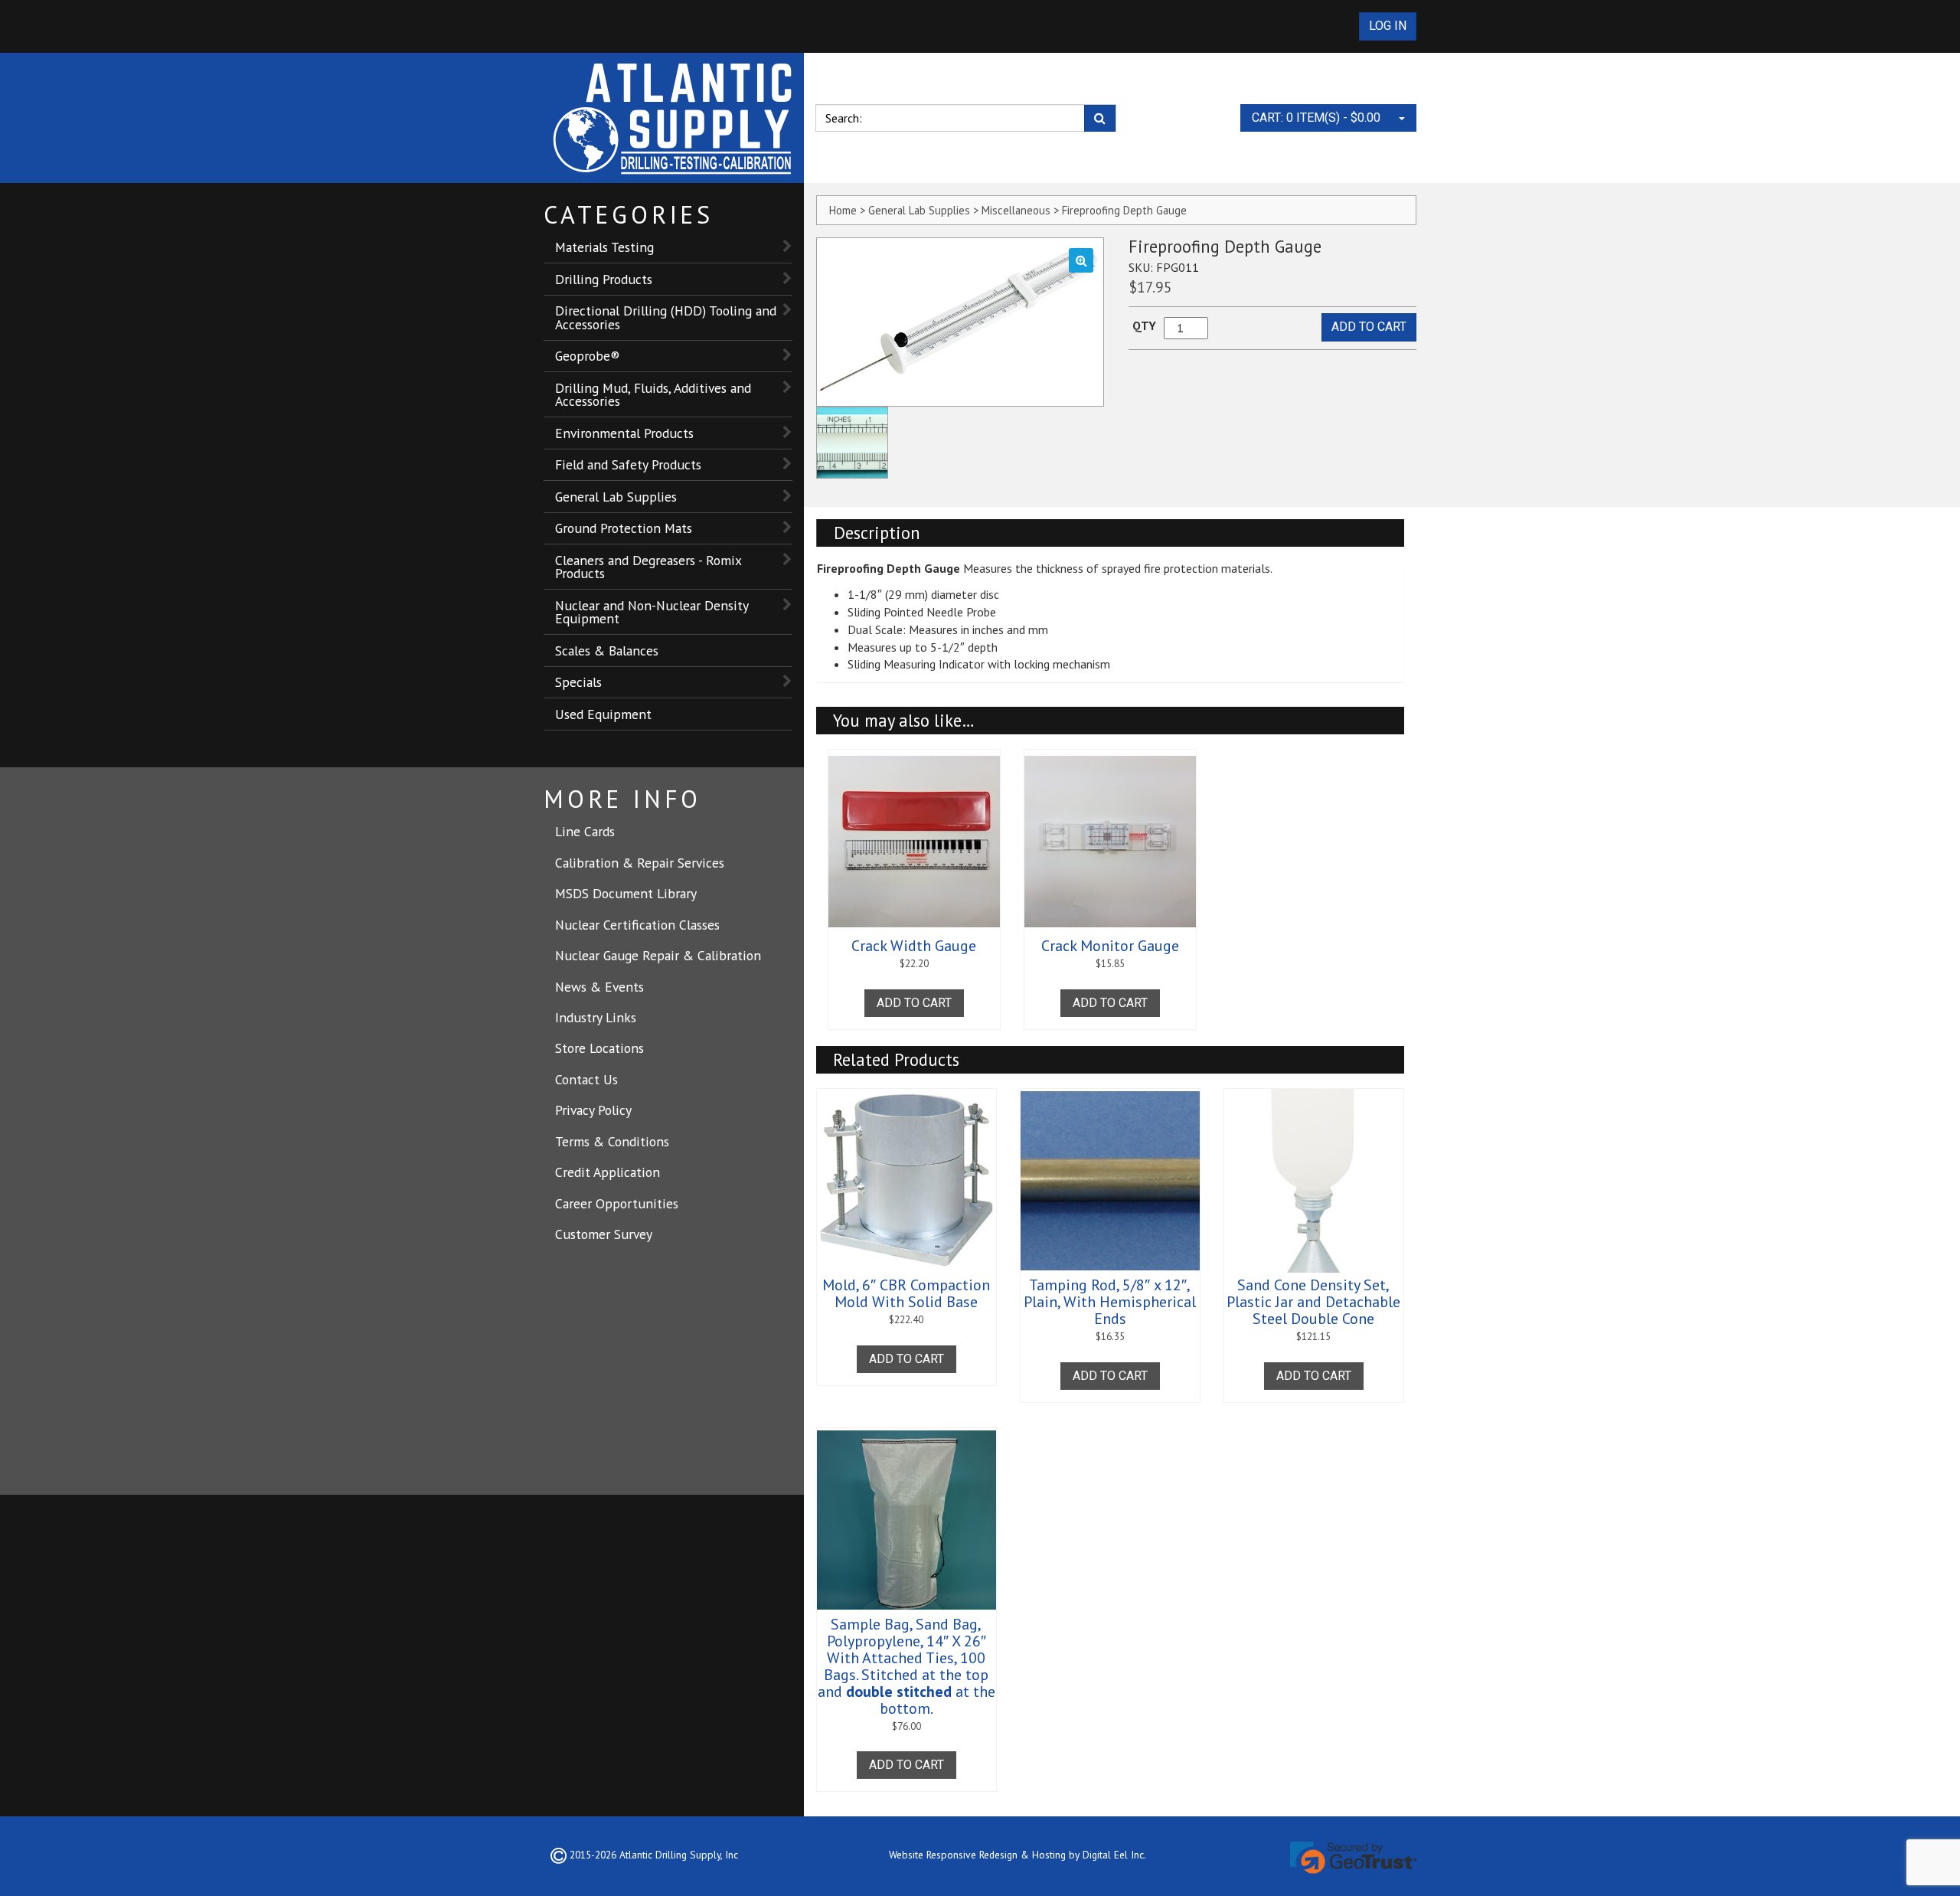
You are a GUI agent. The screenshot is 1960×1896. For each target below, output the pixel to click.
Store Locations (599, 1048)
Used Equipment (603, 714)
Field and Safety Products (628, 464)
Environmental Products (624, 433)
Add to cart (1369, 327)
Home (843, 210)
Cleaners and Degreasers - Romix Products (648, 567)
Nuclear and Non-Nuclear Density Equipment (652, 612)
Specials (578, 682)
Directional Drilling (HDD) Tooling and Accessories (666, 317)
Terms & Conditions (612, 1141)
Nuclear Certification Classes (637, 925)
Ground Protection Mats (624, 528)
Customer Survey (604, 1234)
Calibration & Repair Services (640, 863)
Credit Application (608, 1172)
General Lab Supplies (616, 497)
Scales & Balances (607, 651)
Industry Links (596, 1017)
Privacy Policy (593, 1110)
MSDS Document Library (626, 893)
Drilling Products (604, 279)
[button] (1081, 260)
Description (877, 533)
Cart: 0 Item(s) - (1316, 118)
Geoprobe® (588, 356)
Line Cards (585, 831)
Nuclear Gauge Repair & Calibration (658, 955)
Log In (1388, 26)
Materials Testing (604, 247)
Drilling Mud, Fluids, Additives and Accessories (653, 395)
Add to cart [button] (914, 1003)
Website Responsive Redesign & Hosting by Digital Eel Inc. (1018, 1855)
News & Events (599, 987)
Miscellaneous (1016, 210)
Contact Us (586, 1079)
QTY (1144, 325)
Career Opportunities (617, 1203)
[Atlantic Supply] (674, 118)
